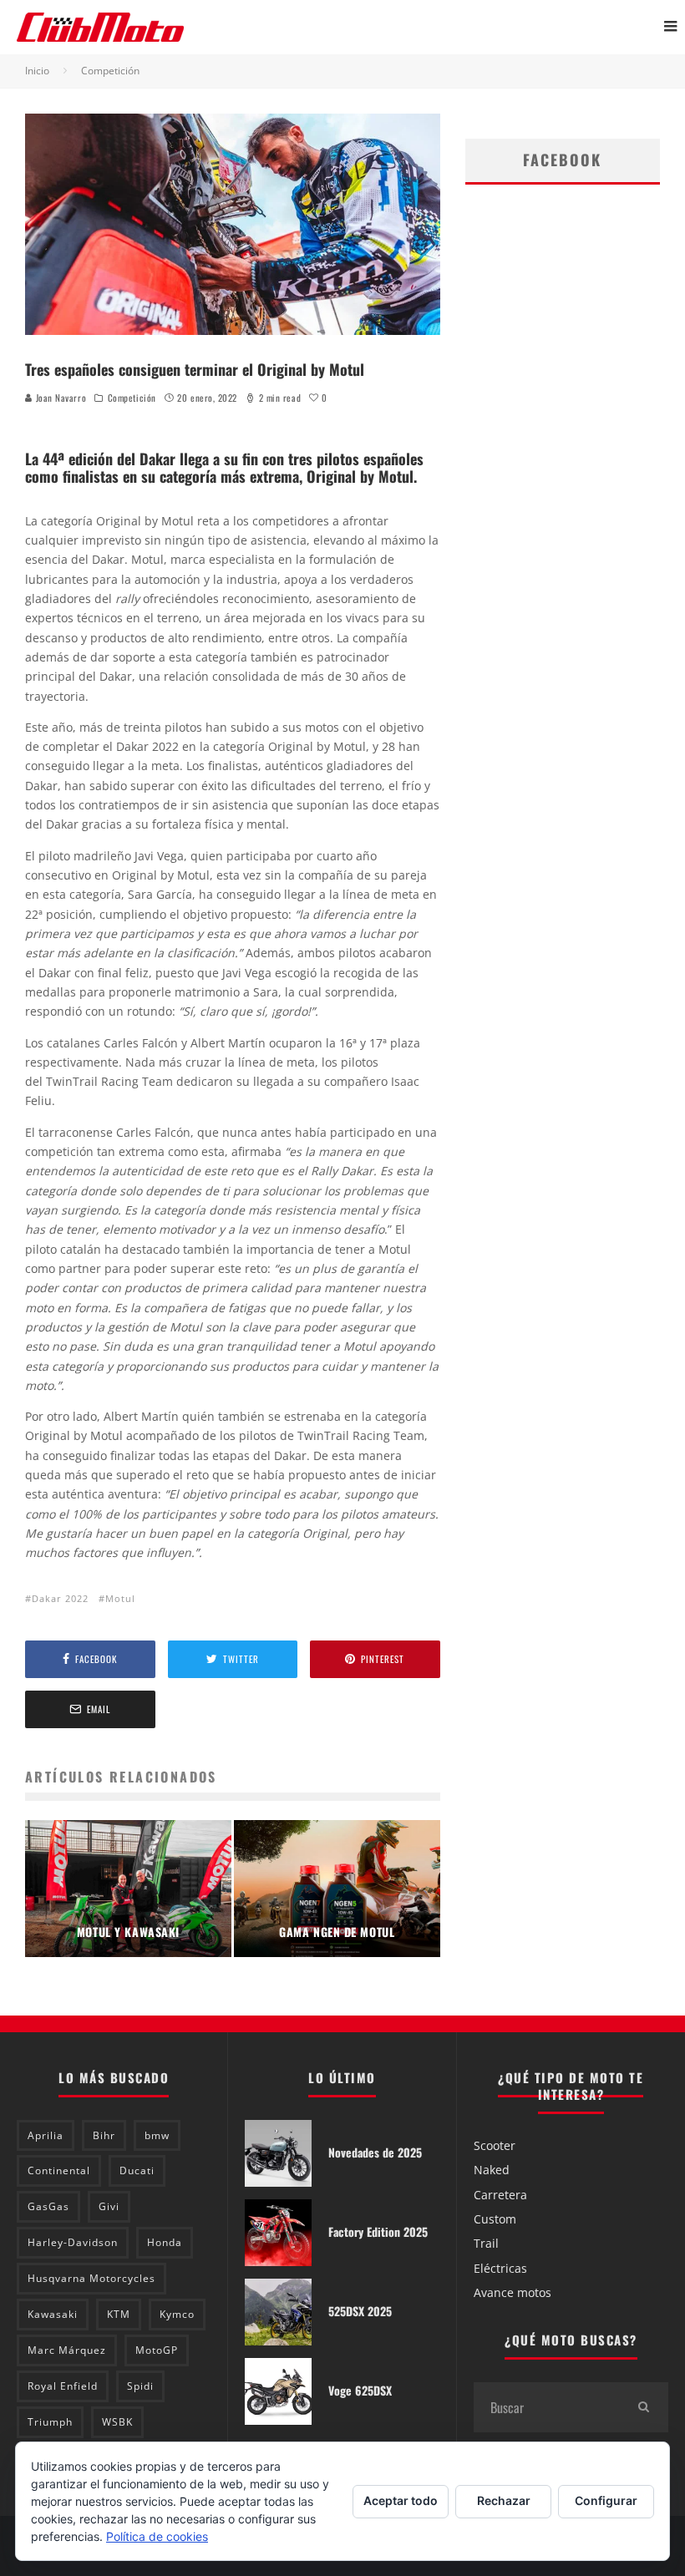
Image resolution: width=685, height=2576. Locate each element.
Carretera (500, 2195)
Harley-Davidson (73, 2242)
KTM (119, 2314)
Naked (492, 2170)
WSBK (117, 2422)
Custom (495, 2219)
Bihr (104, 2135)
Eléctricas (500, 2268)
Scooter (495, 2145)
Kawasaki (53, 2314)
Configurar (606, 2500)
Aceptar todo (401, 2500)
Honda (165, 2242)
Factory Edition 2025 (378, 2231)
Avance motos (512, 2292)
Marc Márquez (67, 2350)
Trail (486, 2243)
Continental (59, 2170)
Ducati (137, 2170)
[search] (643, 2407)
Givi (109, 2206)
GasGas (48, 2206)
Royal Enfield (63, 2386)
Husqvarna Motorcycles (91, 2278)
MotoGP (157, 2350)
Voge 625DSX (360, 2390)
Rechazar (504, 2500)
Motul (120, 1598)
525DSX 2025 (360, 2311)
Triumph (50, 2422)
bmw (157, 2135)
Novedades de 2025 (375, 2152)
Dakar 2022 (60, 1598)
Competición (132, 398)
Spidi (140, 2386)
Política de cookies (157, 2536)
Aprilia (46, 2135)
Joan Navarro (59, 398)
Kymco (177, 2314)
